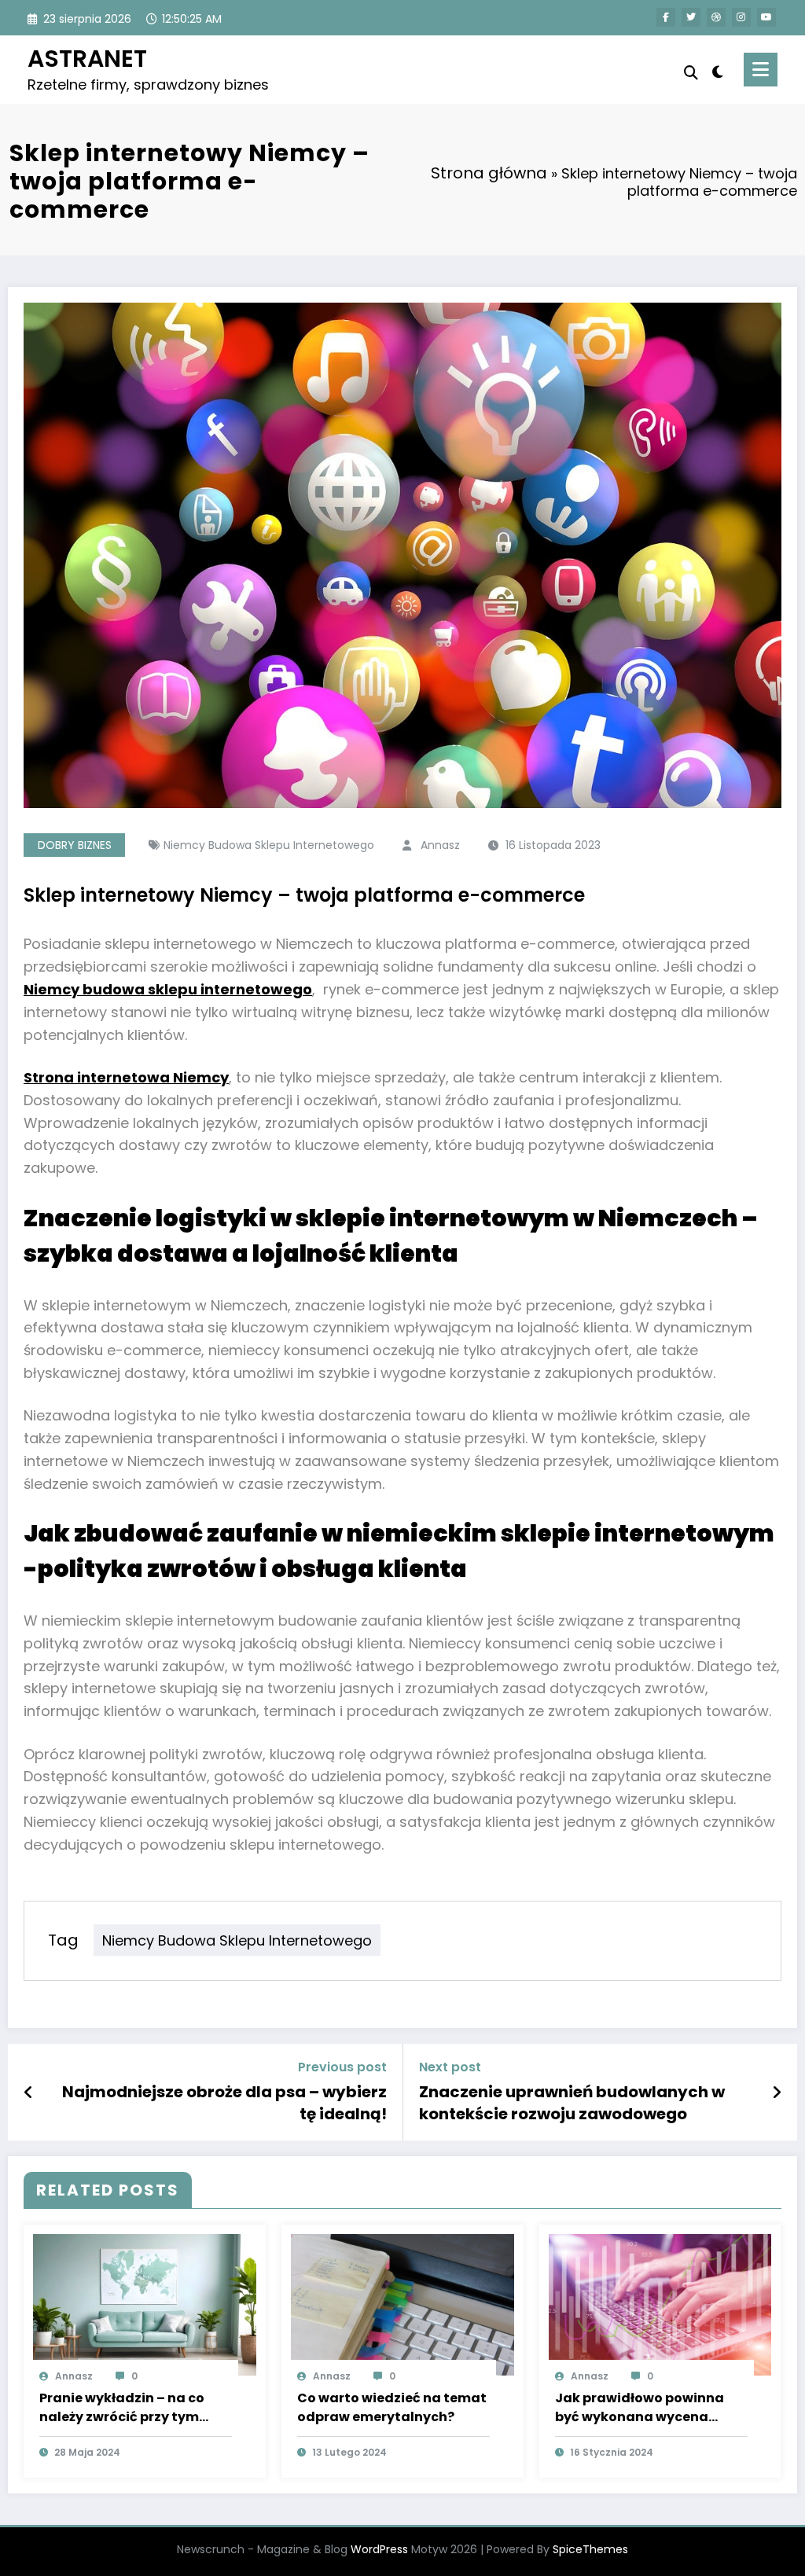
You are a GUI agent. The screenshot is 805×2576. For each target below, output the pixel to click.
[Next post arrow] (777, 2093)
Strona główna (489, 173)
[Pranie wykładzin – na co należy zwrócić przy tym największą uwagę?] (145, 2304)
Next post (450, 2067)
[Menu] (761, 70)
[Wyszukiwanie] (691, 73)
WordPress (379, 2549)
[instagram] (741, 17)
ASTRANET (87, 59)
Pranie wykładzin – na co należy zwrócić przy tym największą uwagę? (122, 2408)
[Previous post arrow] (29, 2093)
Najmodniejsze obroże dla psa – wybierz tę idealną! (224, 2103)
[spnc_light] (718, 70)
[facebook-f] (666, 17)
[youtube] (766, 17)
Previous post (342, 2067)
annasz (440, 845)
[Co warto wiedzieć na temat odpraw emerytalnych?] (402, 2304)
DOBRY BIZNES (75, 845)
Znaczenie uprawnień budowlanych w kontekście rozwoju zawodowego (572, 2103)
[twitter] (691, 17)
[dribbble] (716, 17)
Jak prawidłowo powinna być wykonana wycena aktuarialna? (640, 2408)
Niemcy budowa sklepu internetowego (269, 845)
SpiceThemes (590, 2549)
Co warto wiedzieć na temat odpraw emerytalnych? (392, 2407)
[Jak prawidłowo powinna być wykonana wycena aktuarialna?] (660, 2304)
